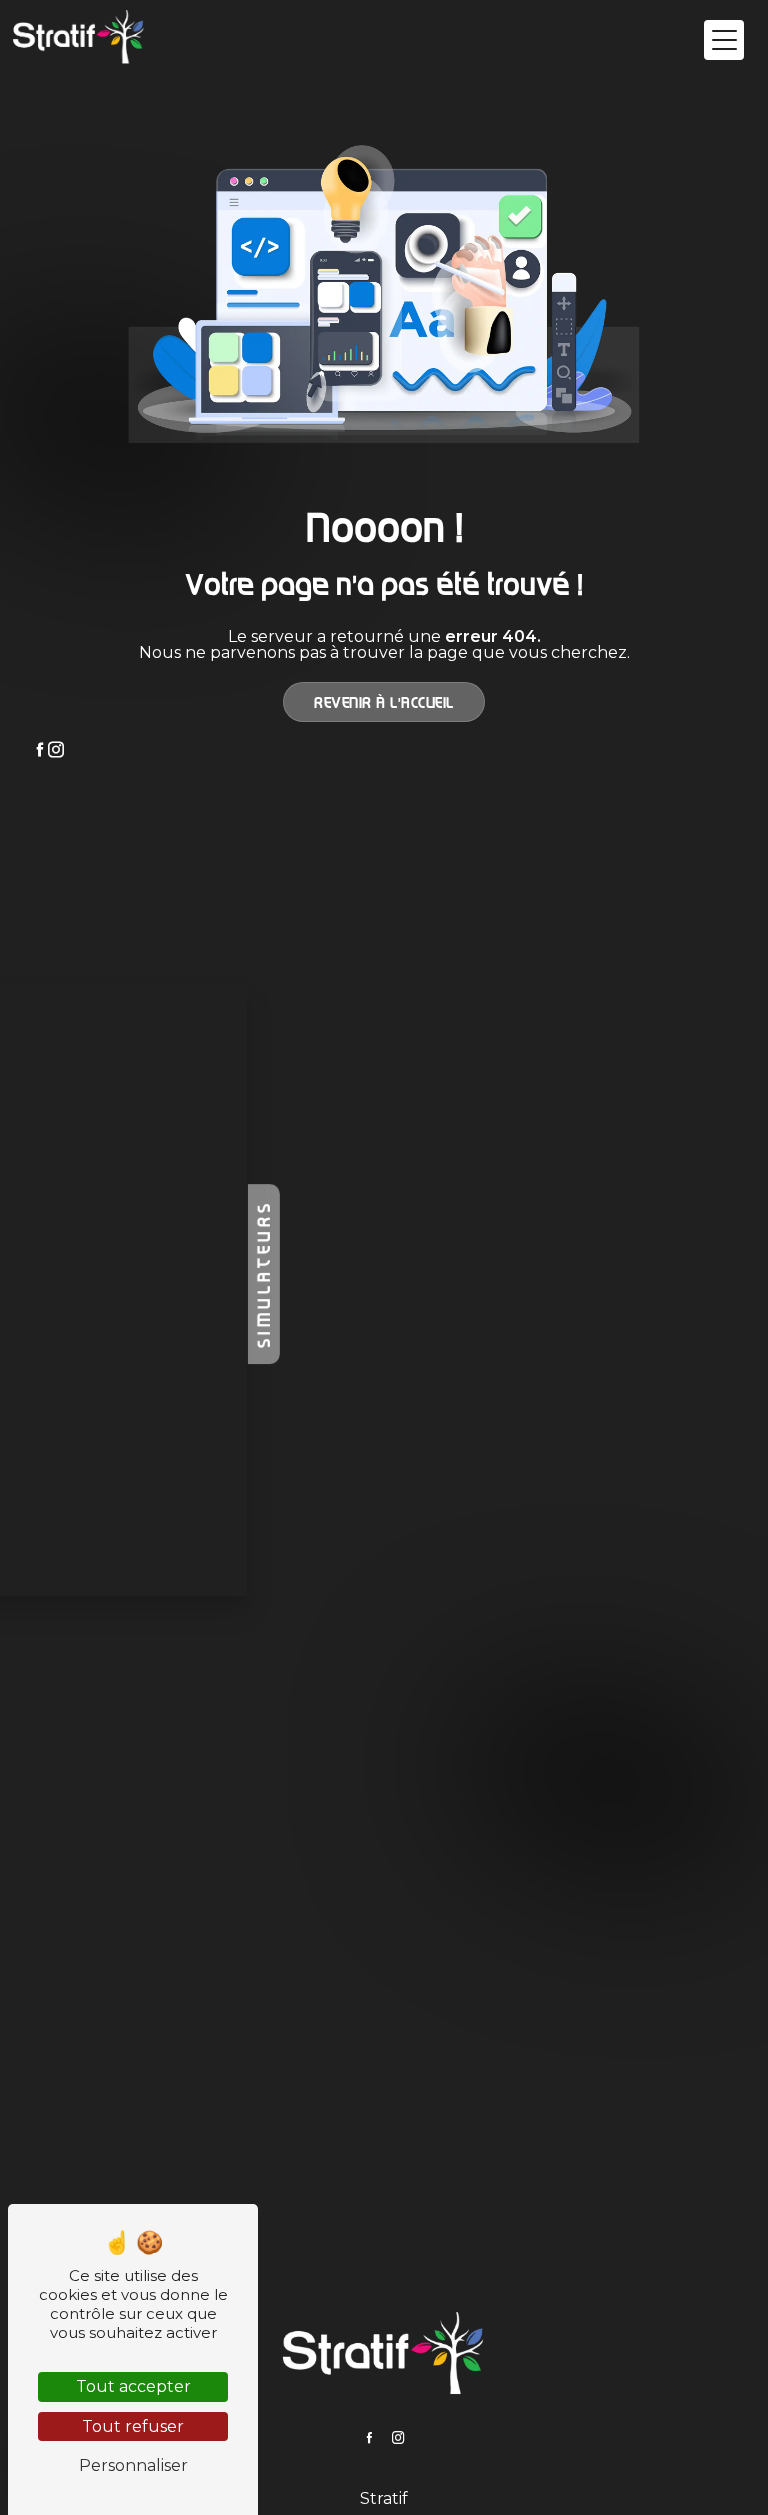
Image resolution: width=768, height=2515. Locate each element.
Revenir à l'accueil (384, 702)
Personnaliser (133, 2465)
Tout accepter (133, 2386)
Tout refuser (133, 2426)
